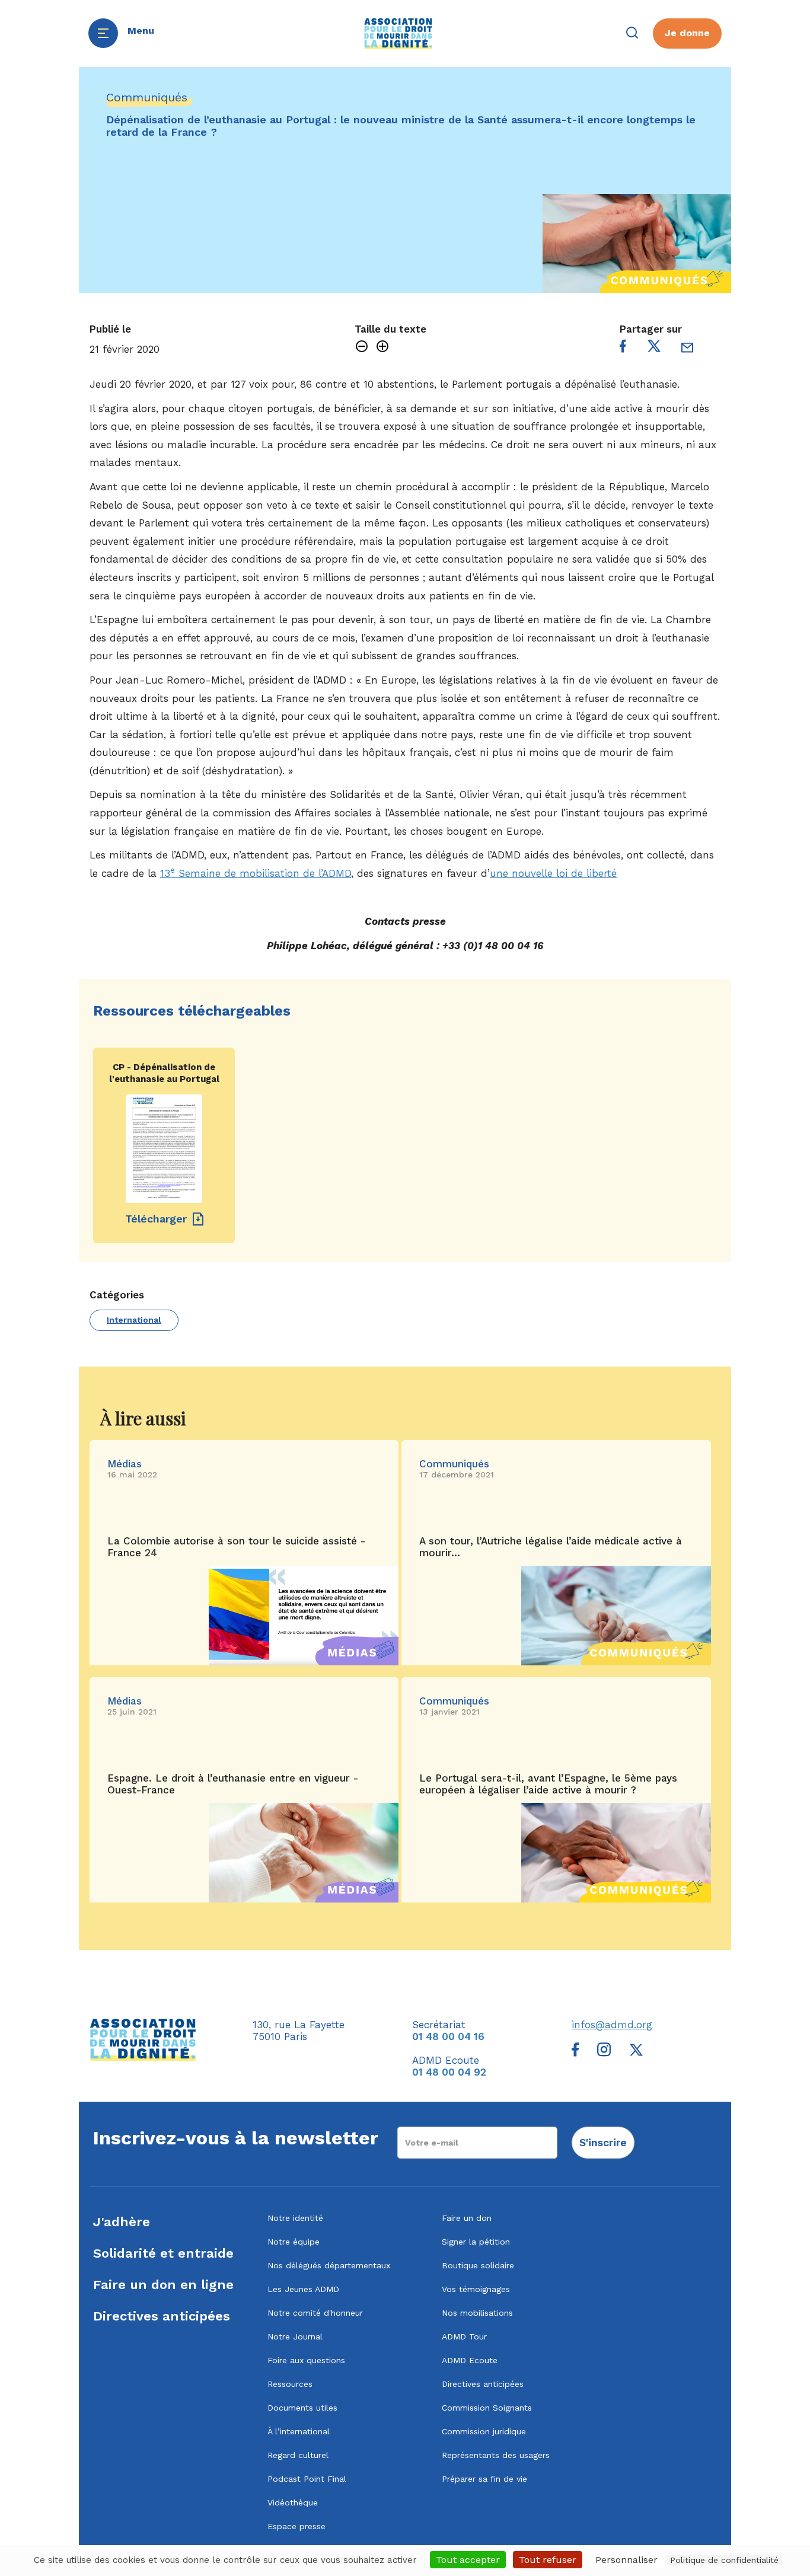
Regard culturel (298, 2455)
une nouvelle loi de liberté (553, 873)
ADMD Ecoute (470, 2360)
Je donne (687, 33)
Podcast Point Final (307, 2479)
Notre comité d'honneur (315, 2313)
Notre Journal (295, 2336)
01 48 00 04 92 (449, 2072)
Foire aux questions (306, 2360)
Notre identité (295, 2218)
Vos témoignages (476, 2289)
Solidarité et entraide (163, 2253)
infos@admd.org (612, 2025)
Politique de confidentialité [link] (724, 2560)
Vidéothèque (293, 2502)
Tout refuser (548, 2560)
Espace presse (296, 2526)
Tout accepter (468, 2560)
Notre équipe (294, 2242)
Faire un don (467, 2218)
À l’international (299, 2431)
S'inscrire (603, 2142)
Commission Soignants (487, 2408)
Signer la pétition (476, 2242)
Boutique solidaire (478, 2265)
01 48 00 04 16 (448, 2036)
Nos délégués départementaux (329, 2265)
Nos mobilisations (477, 2313)
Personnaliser (626, 2560)
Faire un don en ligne (163, 2285)
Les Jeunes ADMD (303, 2289)
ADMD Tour (464, 2336)
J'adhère (122, 2222)
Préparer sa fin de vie (484, 2479)
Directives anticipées (162, 2316)
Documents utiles (302, 2408)
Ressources (290, 2384)
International (134, 1320)
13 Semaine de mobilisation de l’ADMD (256, 873)
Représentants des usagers (496, 2455)
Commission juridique (484, 2431)
